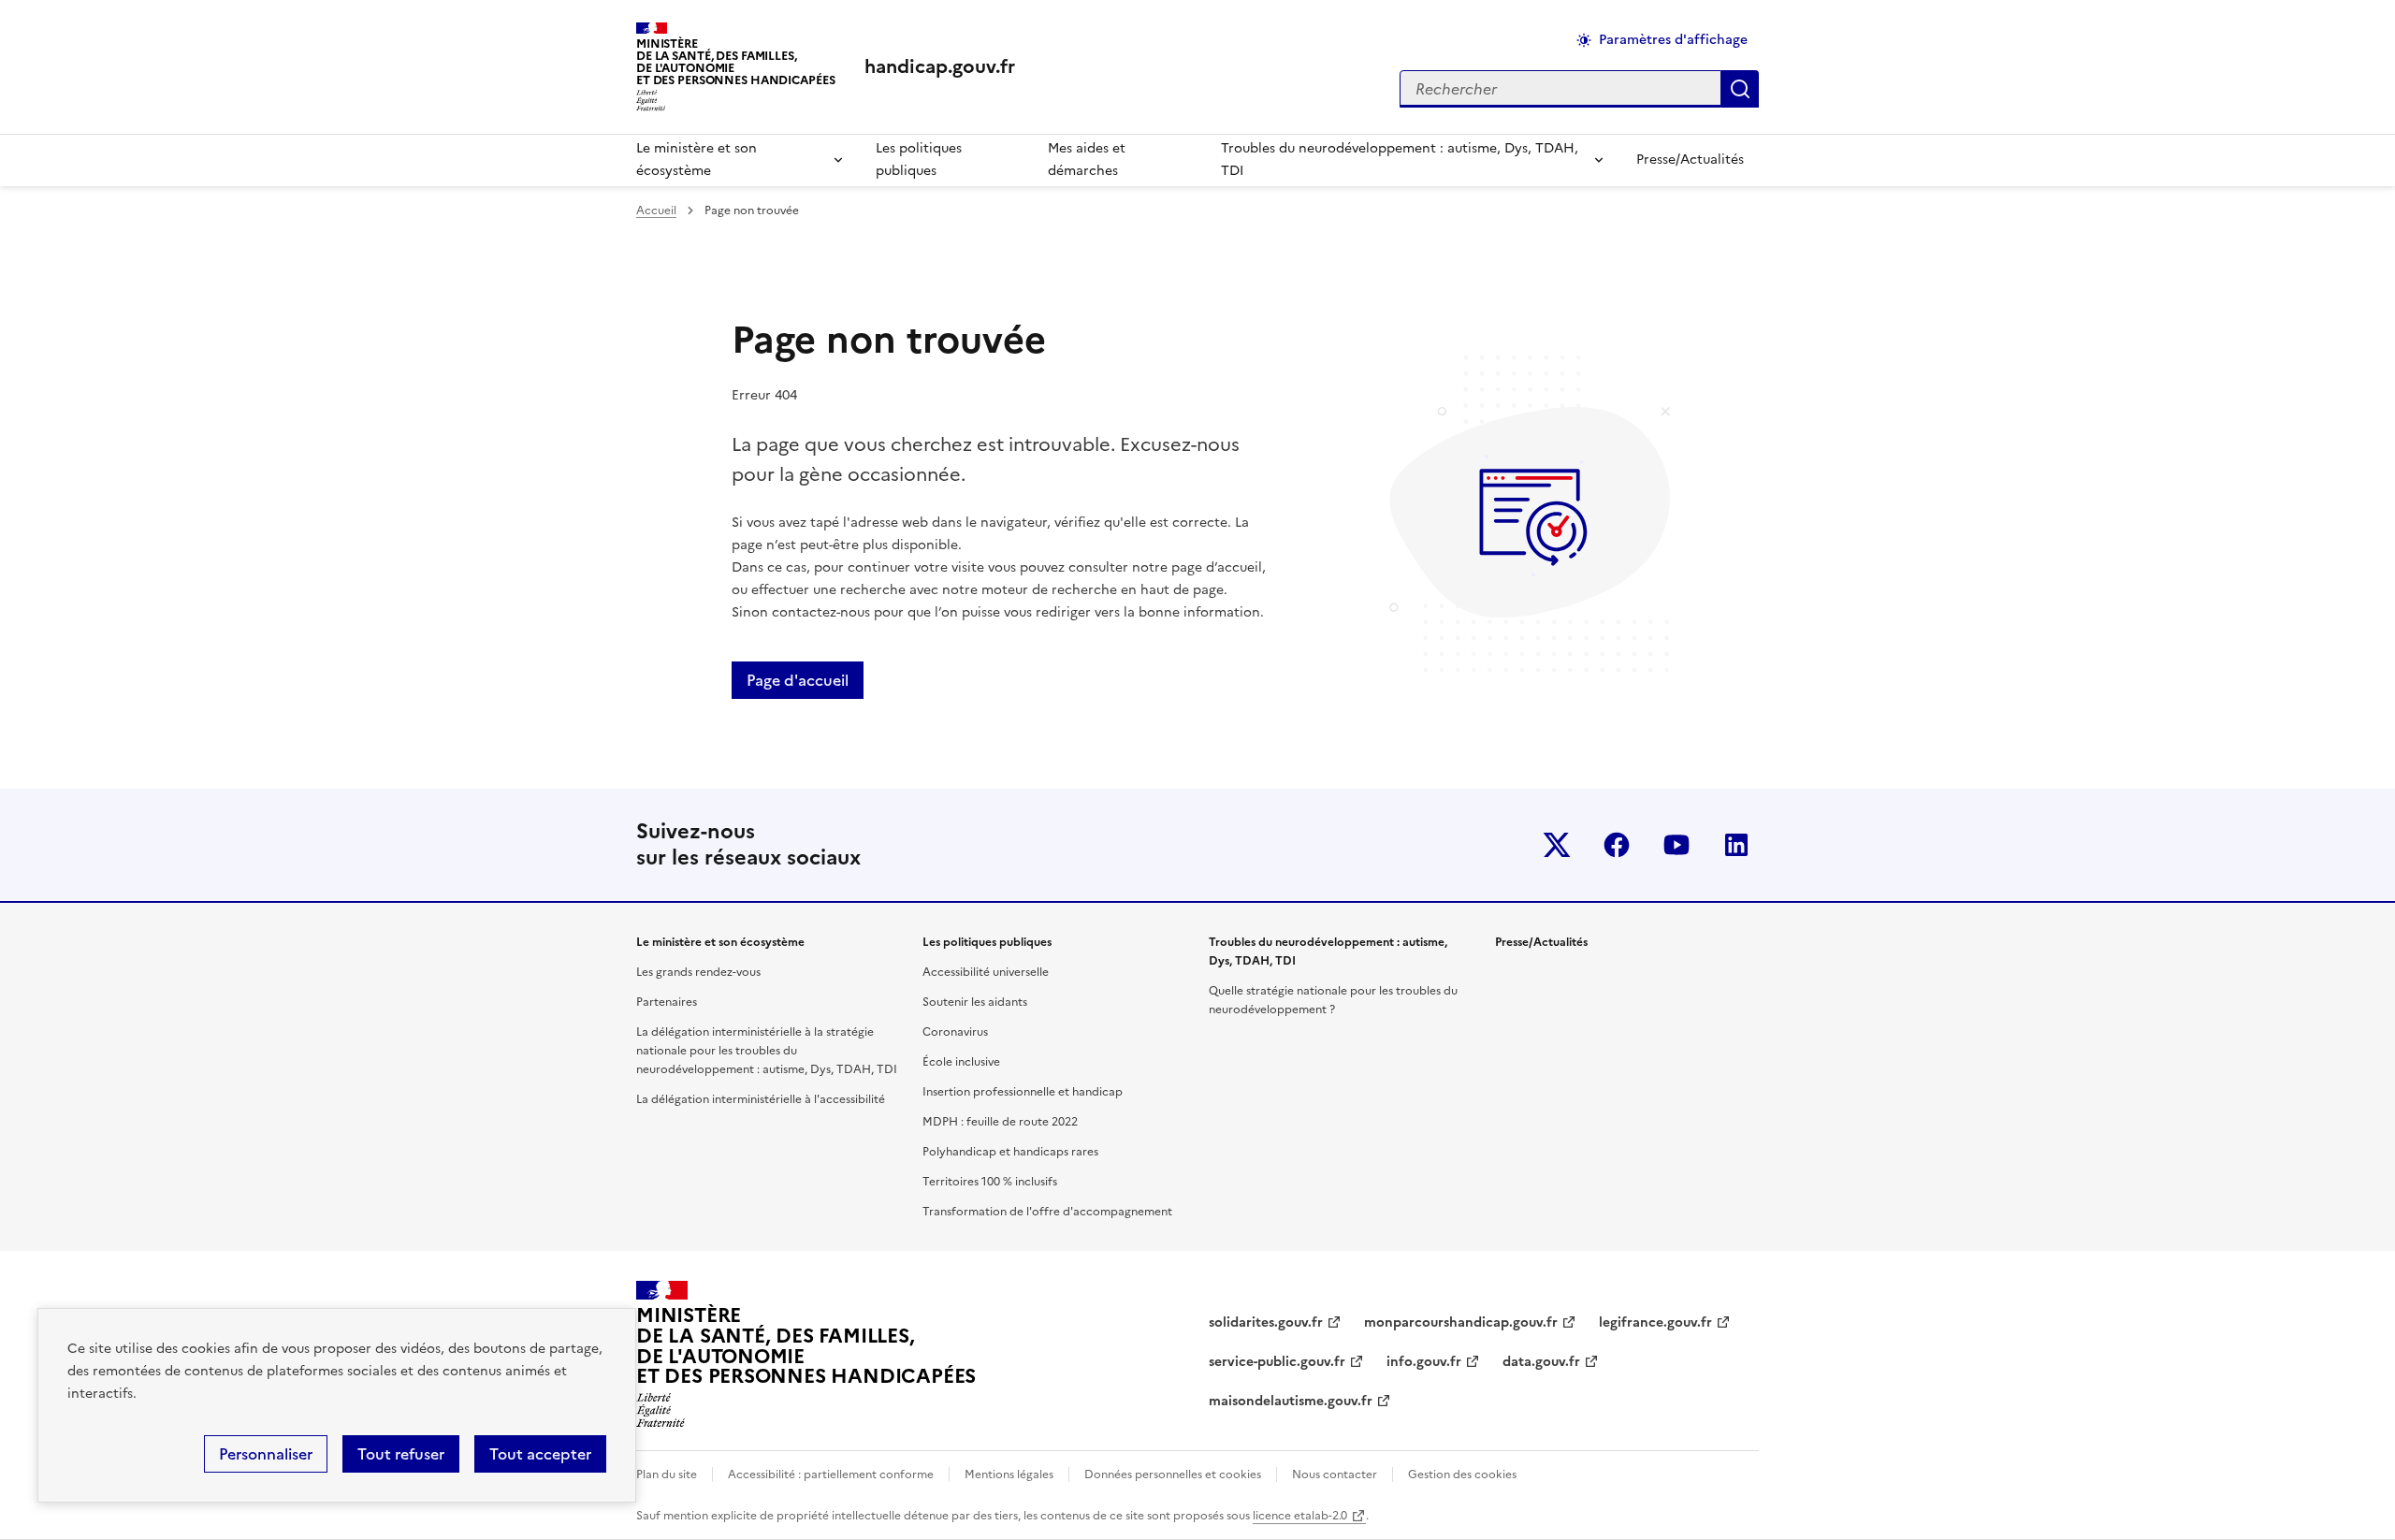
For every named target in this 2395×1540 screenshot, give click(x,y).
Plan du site (667, 1475)
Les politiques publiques (919, 160)
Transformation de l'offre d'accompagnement (1047, 1212)
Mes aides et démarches (1087, 160)
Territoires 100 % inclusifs (990, 1182)
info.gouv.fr (1424, 1362)
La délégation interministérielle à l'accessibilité (761, 1099)
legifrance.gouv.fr (1655, 1322)
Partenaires (667, 1002)
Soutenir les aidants (975, 1002)
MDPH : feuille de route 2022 (1000, 1122)
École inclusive (961, 1062)
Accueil (656, 211)
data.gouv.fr (1541, 1362)
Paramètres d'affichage (1673, 40)
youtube (1676, 845)
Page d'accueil (798, 680)
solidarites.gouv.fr (1266, 1322)
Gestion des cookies (1462, 1475)
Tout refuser (401, 1454)
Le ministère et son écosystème (697, 160)
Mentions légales (1009, 1475)
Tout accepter (540, 1454)
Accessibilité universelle (986, 972)
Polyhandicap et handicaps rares (1010, 1152)
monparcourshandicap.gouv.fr (1461, 1322)
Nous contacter (1335, 1475)
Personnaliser (266, 1454)
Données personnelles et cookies (1173, 1475)
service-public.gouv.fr (1277, 1362)
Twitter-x (1557, 845)
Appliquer (1740, 89)
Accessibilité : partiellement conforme (831, 1475)
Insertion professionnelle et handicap (1023, 1092)
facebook (1617, 845)
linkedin (1736, 845)
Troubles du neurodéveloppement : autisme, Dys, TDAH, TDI (1400, 160)
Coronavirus (955, 1032)
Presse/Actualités (1690, 160)
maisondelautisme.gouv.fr (1291, 1401)
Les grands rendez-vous (698, 972)
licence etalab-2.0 (1300, 1516)
